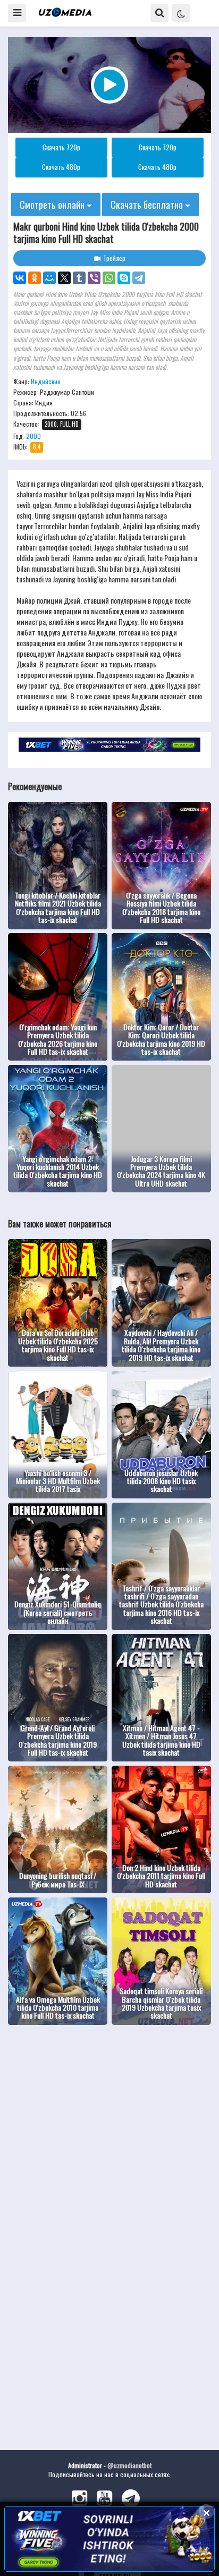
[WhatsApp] (109, 278)
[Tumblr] (79, 278)
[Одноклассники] (35, 278)
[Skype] (124, 278)
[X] (64, 278)
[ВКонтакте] (20, 278)
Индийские (46, 381)
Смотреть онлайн (53, 205)
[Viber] (94, 278)
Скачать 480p (61, 167)
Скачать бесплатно (148, 205)
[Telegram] (139, 278)
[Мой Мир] (49, 278)
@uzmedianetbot (129, 2465)
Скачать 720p (61, 147)
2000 (33, 436)
